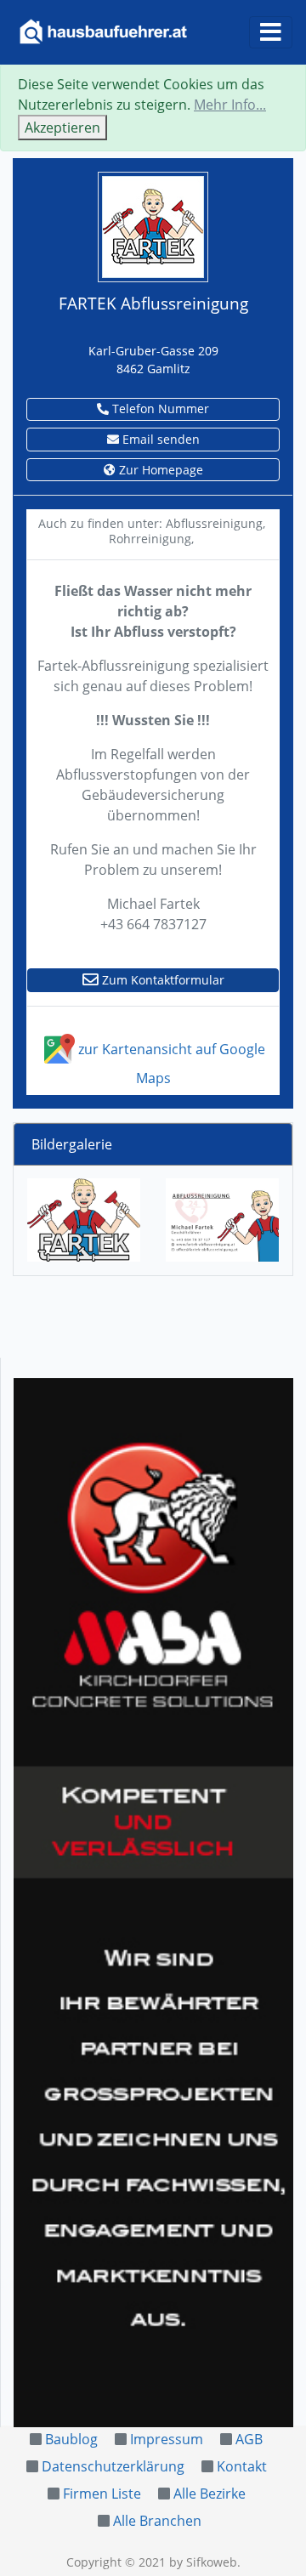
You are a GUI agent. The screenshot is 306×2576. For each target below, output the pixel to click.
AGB (249, 2439)
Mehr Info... (230, 105)
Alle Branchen (157, 2521)
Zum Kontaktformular (161, 980)
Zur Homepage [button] (159, 470)
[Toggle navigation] (271, 32)
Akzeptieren (62, 128)
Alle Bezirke (210, 2494)
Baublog (71, 2439)
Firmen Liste (102, 2494)
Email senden (159, 439)
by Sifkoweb (203, 2562)
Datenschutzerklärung (113, 2466)
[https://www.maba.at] (153, 1903)
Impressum (167, 2439)
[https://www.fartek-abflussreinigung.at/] (153, 225)
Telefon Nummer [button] (159, 409)
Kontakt (242, 2466)
